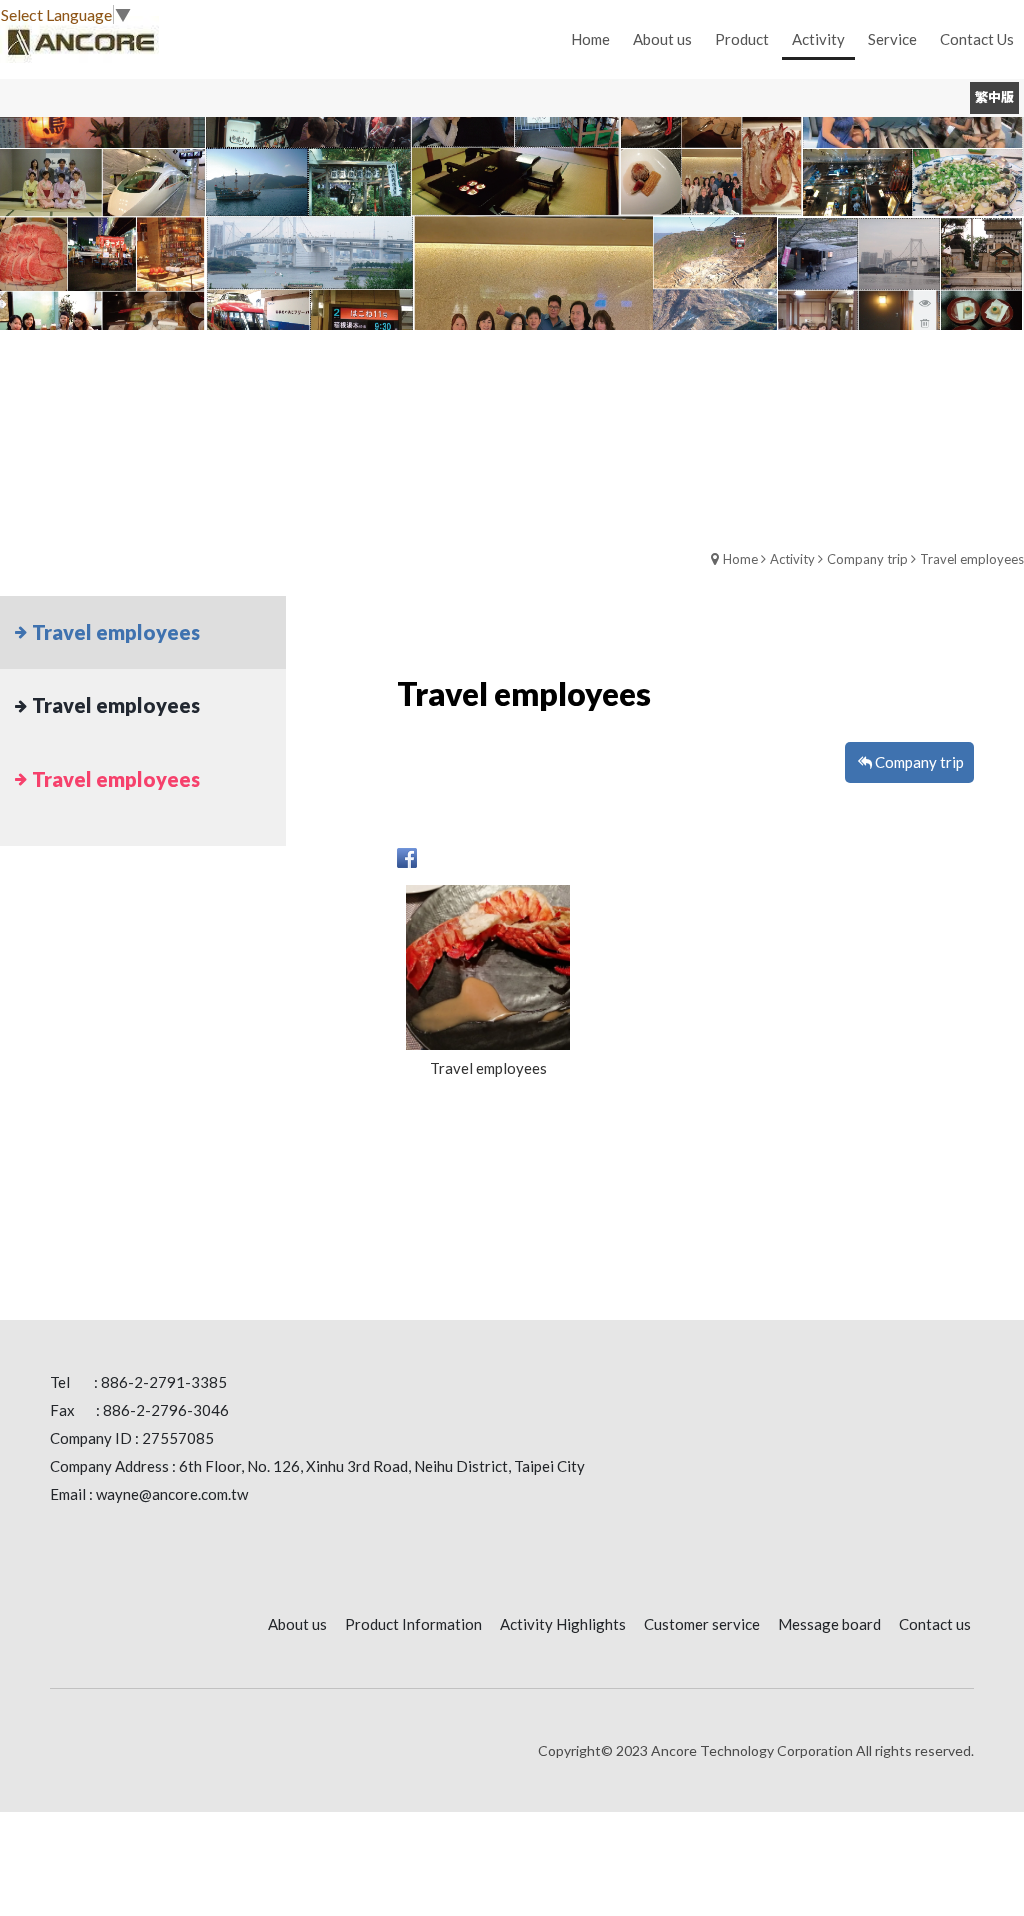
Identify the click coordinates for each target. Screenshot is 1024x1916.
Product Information (413, 1624)
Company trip (867, 559)
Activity (792, 559)
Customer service (702, 1624)
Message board (829, 1624)
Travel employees (972, 559)
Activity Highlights (563, 1624)
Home (740, 559)
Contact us (935, 1624)
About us (297, 1624)
